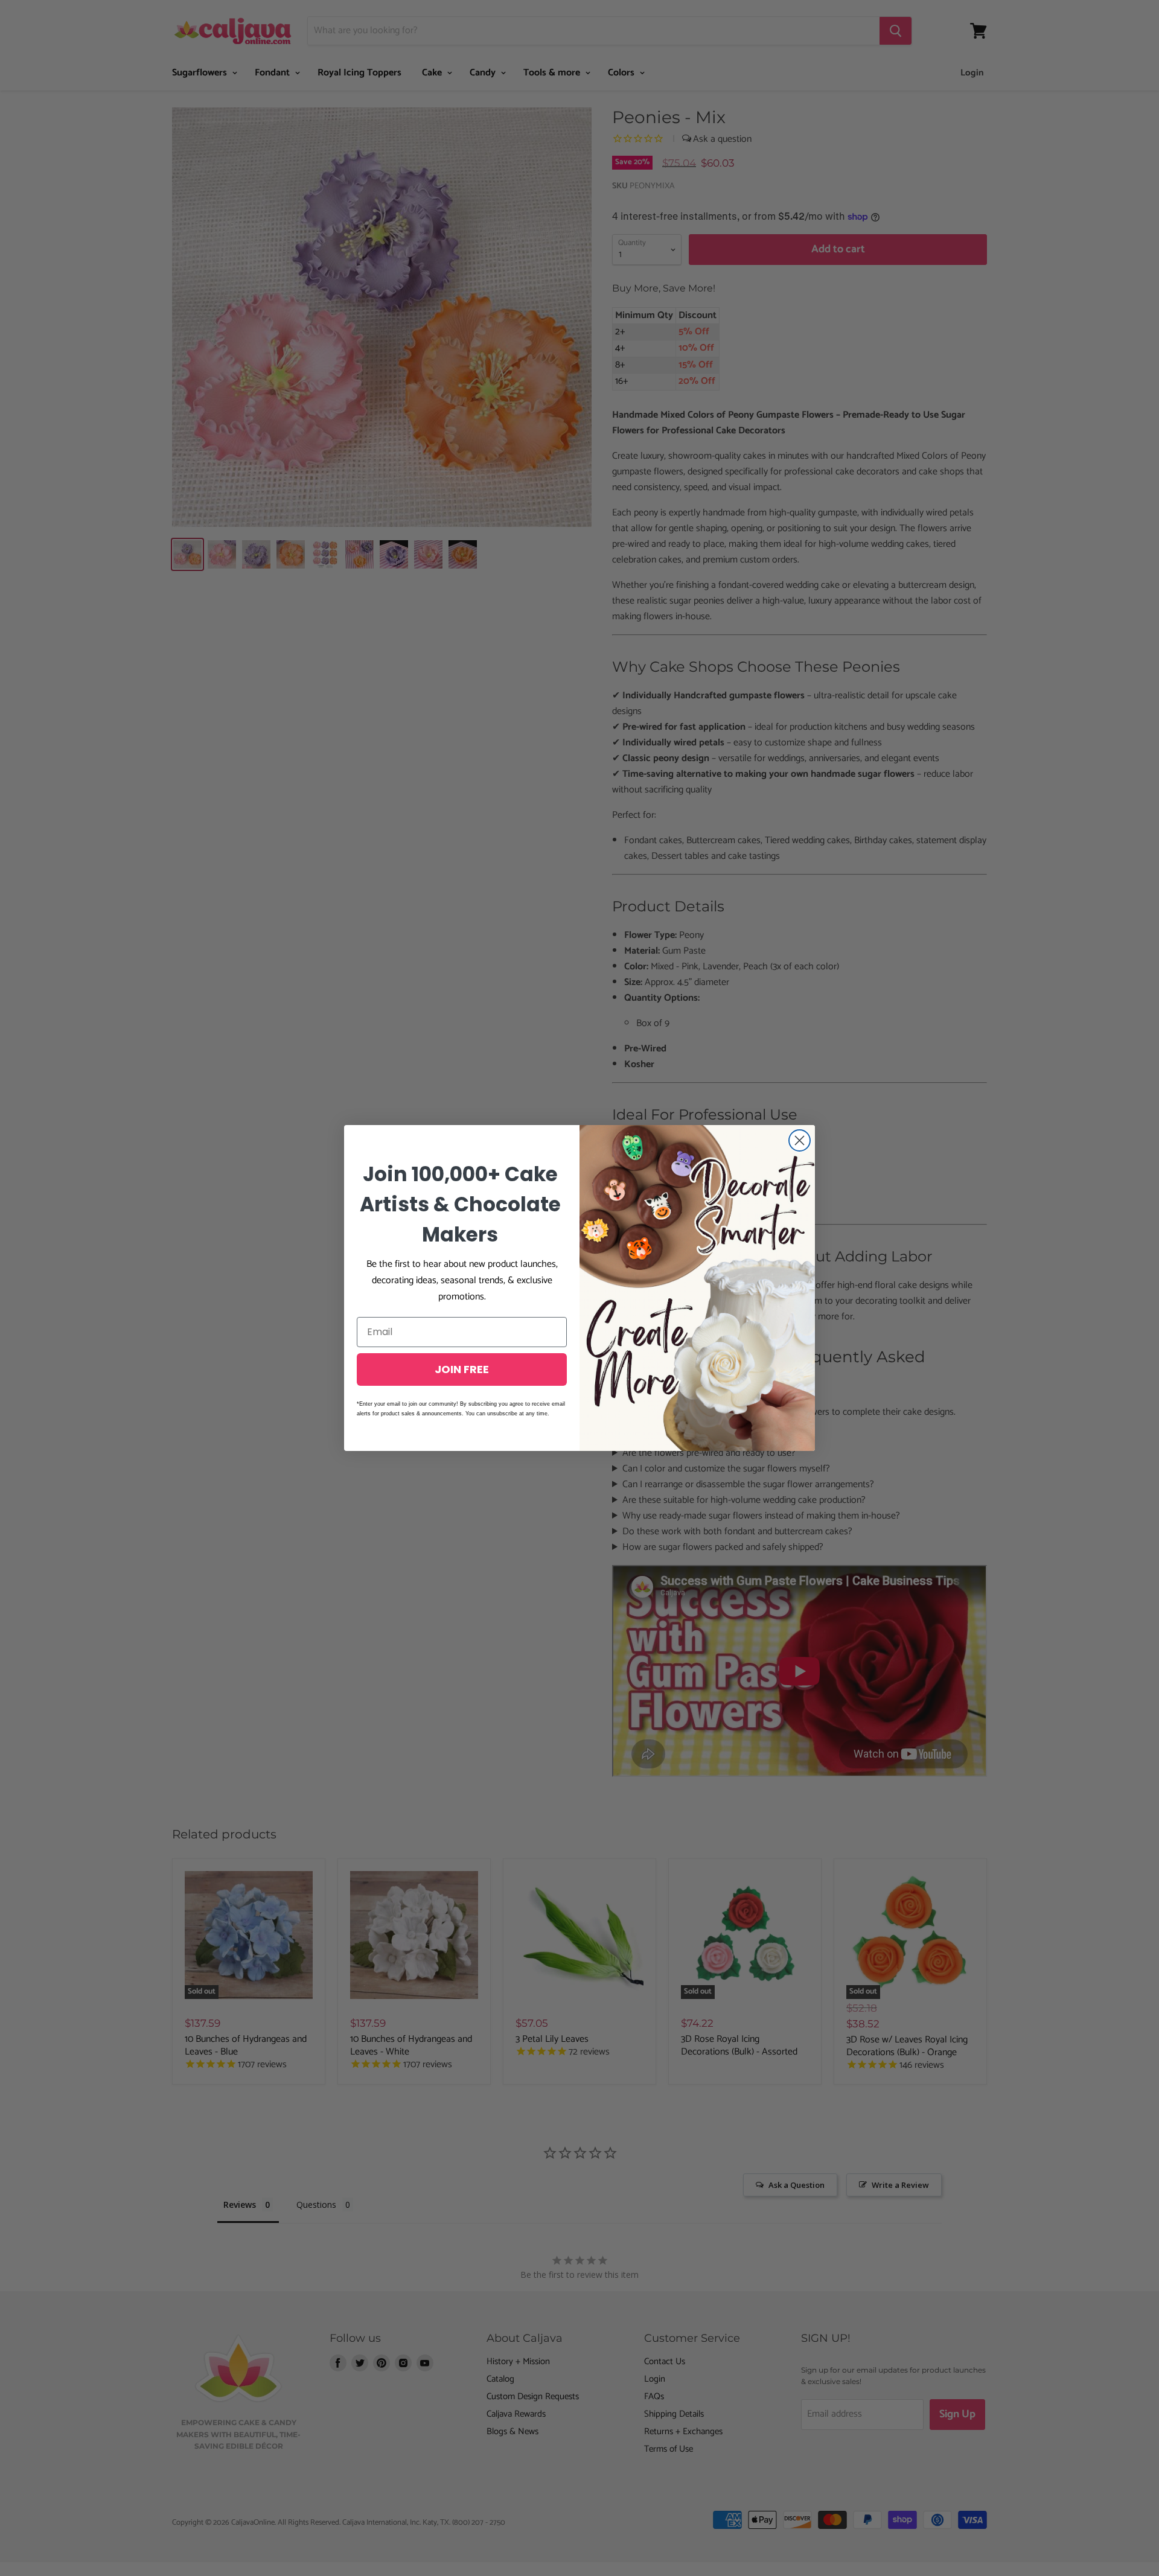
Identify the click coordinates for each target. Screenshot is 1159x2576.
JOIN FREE (462, 1369)
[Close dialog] (800, 1140)
